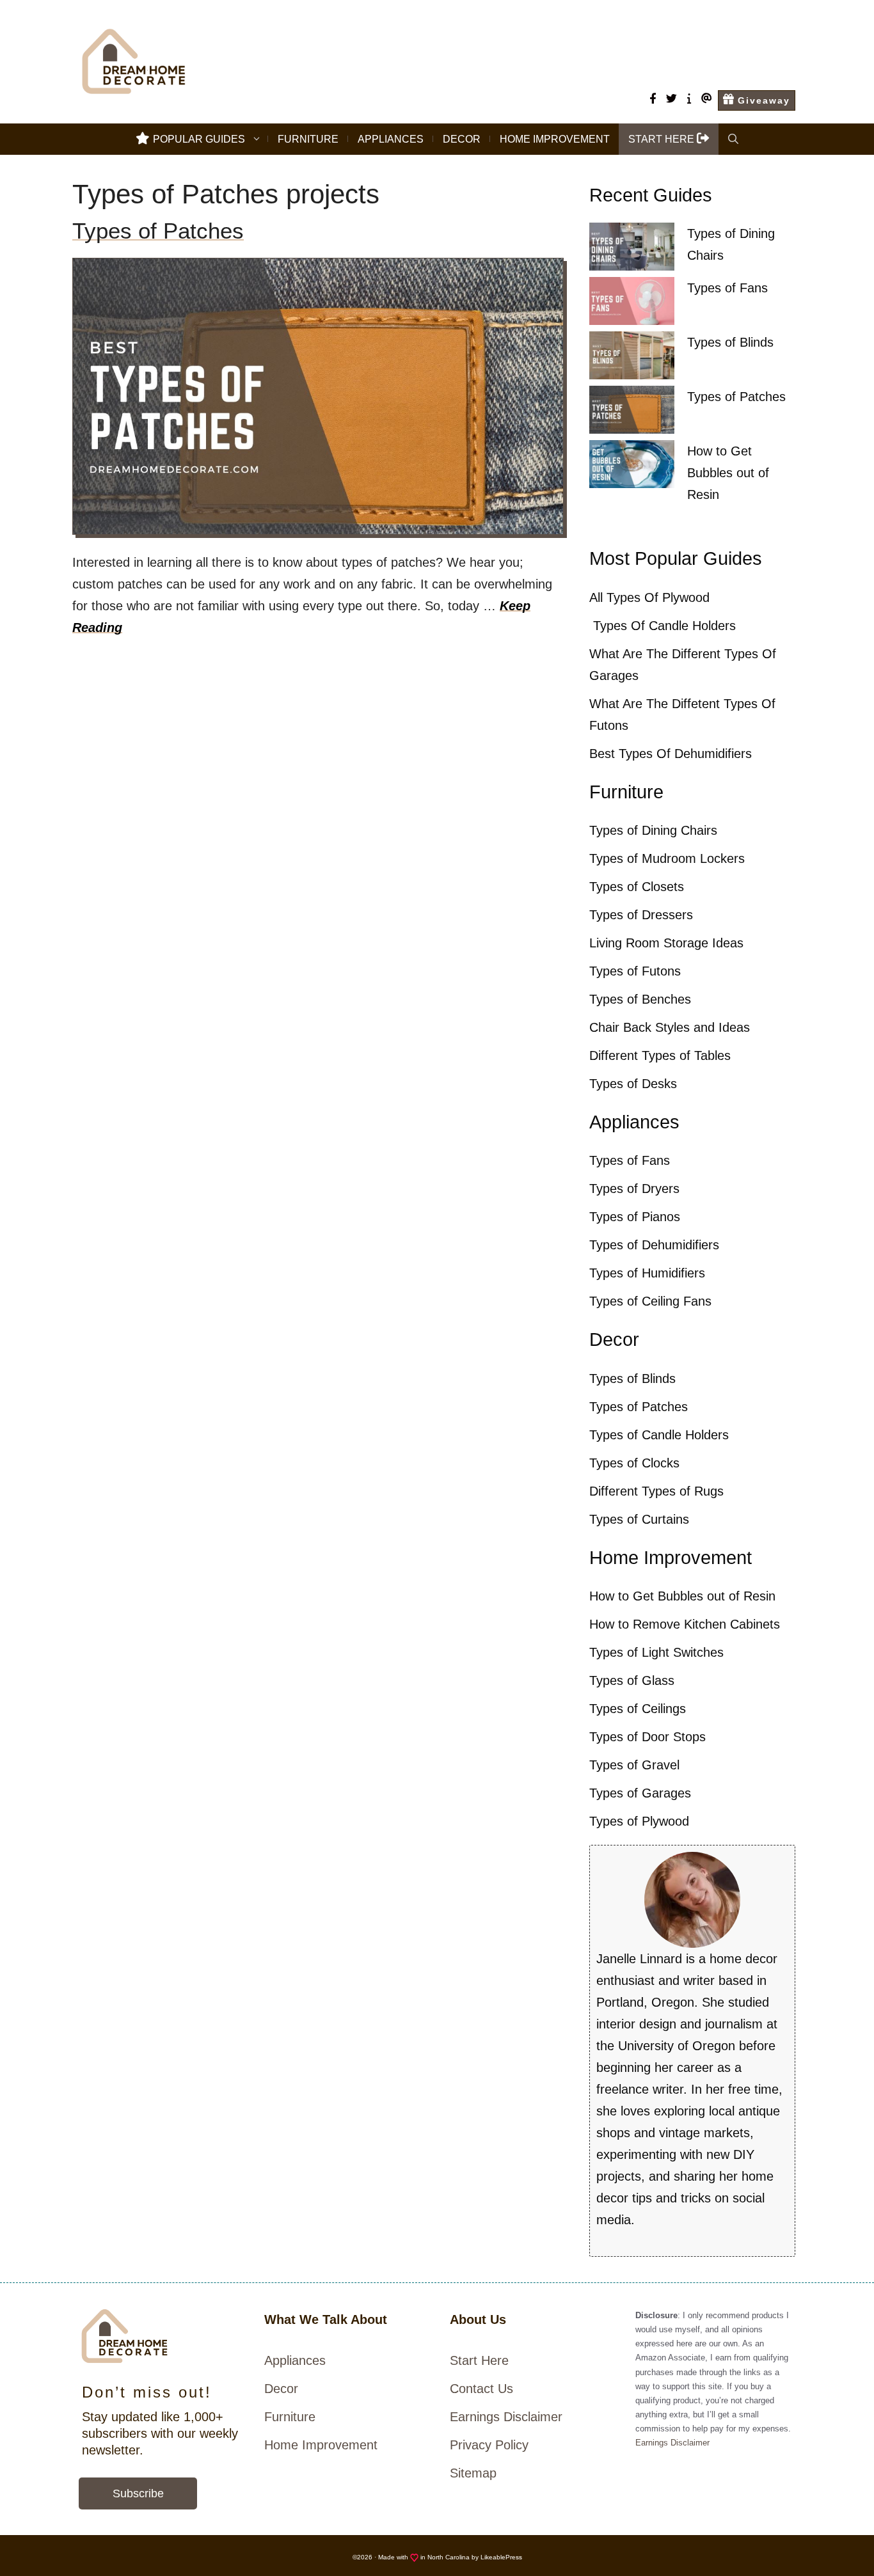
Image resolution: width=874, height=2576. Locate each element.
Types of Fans (727, 288)
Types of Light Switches (656, 1652)
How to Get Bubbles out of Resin (728, 473)
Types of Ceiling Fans (650, 1301)
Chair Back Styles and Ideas (670, 1027)
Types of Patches (158, 231)
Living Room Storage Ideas (666, 943)
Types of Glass (632, 1680)
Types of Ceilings (638, 1709)
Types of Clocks (634, 1463)
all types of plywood (649, 597)
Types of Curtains (639, 1519)
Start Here (479, 2360)
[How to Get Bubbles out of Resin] (632, 467)
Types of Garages (640, 1793)
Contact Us (481, 2389)
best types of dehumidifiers (671, 754)
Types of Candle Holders (659, 1435)
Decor (462, 139)
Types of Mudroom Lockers (667, 858)
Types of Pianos (635, 1217)
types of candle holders (663, 626)
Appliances (391, 139)
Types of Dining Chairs (653, 830)
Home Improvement (555, 139)
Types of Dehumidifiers (654, 1245)
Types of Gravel (634, 1765)
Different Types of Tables (660, 1055)
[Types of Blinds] (632, 359)
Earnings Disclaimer (506, 2417)
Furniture (308, 139)
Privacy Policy (489, 2445)
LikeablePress (501, 2557)
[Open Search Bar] (733, 139)
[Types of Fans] (632, 304)
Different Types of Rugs (656, 1491)
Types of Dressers (641, 915)
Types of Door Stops (648, 1737)
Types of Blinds (730, 342)
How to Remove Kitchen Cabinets (685, 1624)
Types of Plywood (639, 1821)
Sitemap (473, 2473)
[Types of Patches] (632, 413)
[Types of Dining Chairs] (632, 250)
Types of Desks (633, 1084)
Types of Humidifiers (647, 1273)
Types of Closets (637, 887)
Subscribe (138, 2493)
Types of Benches (640, 999)
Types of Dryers (634, 1189)
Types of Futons (635, 971)
